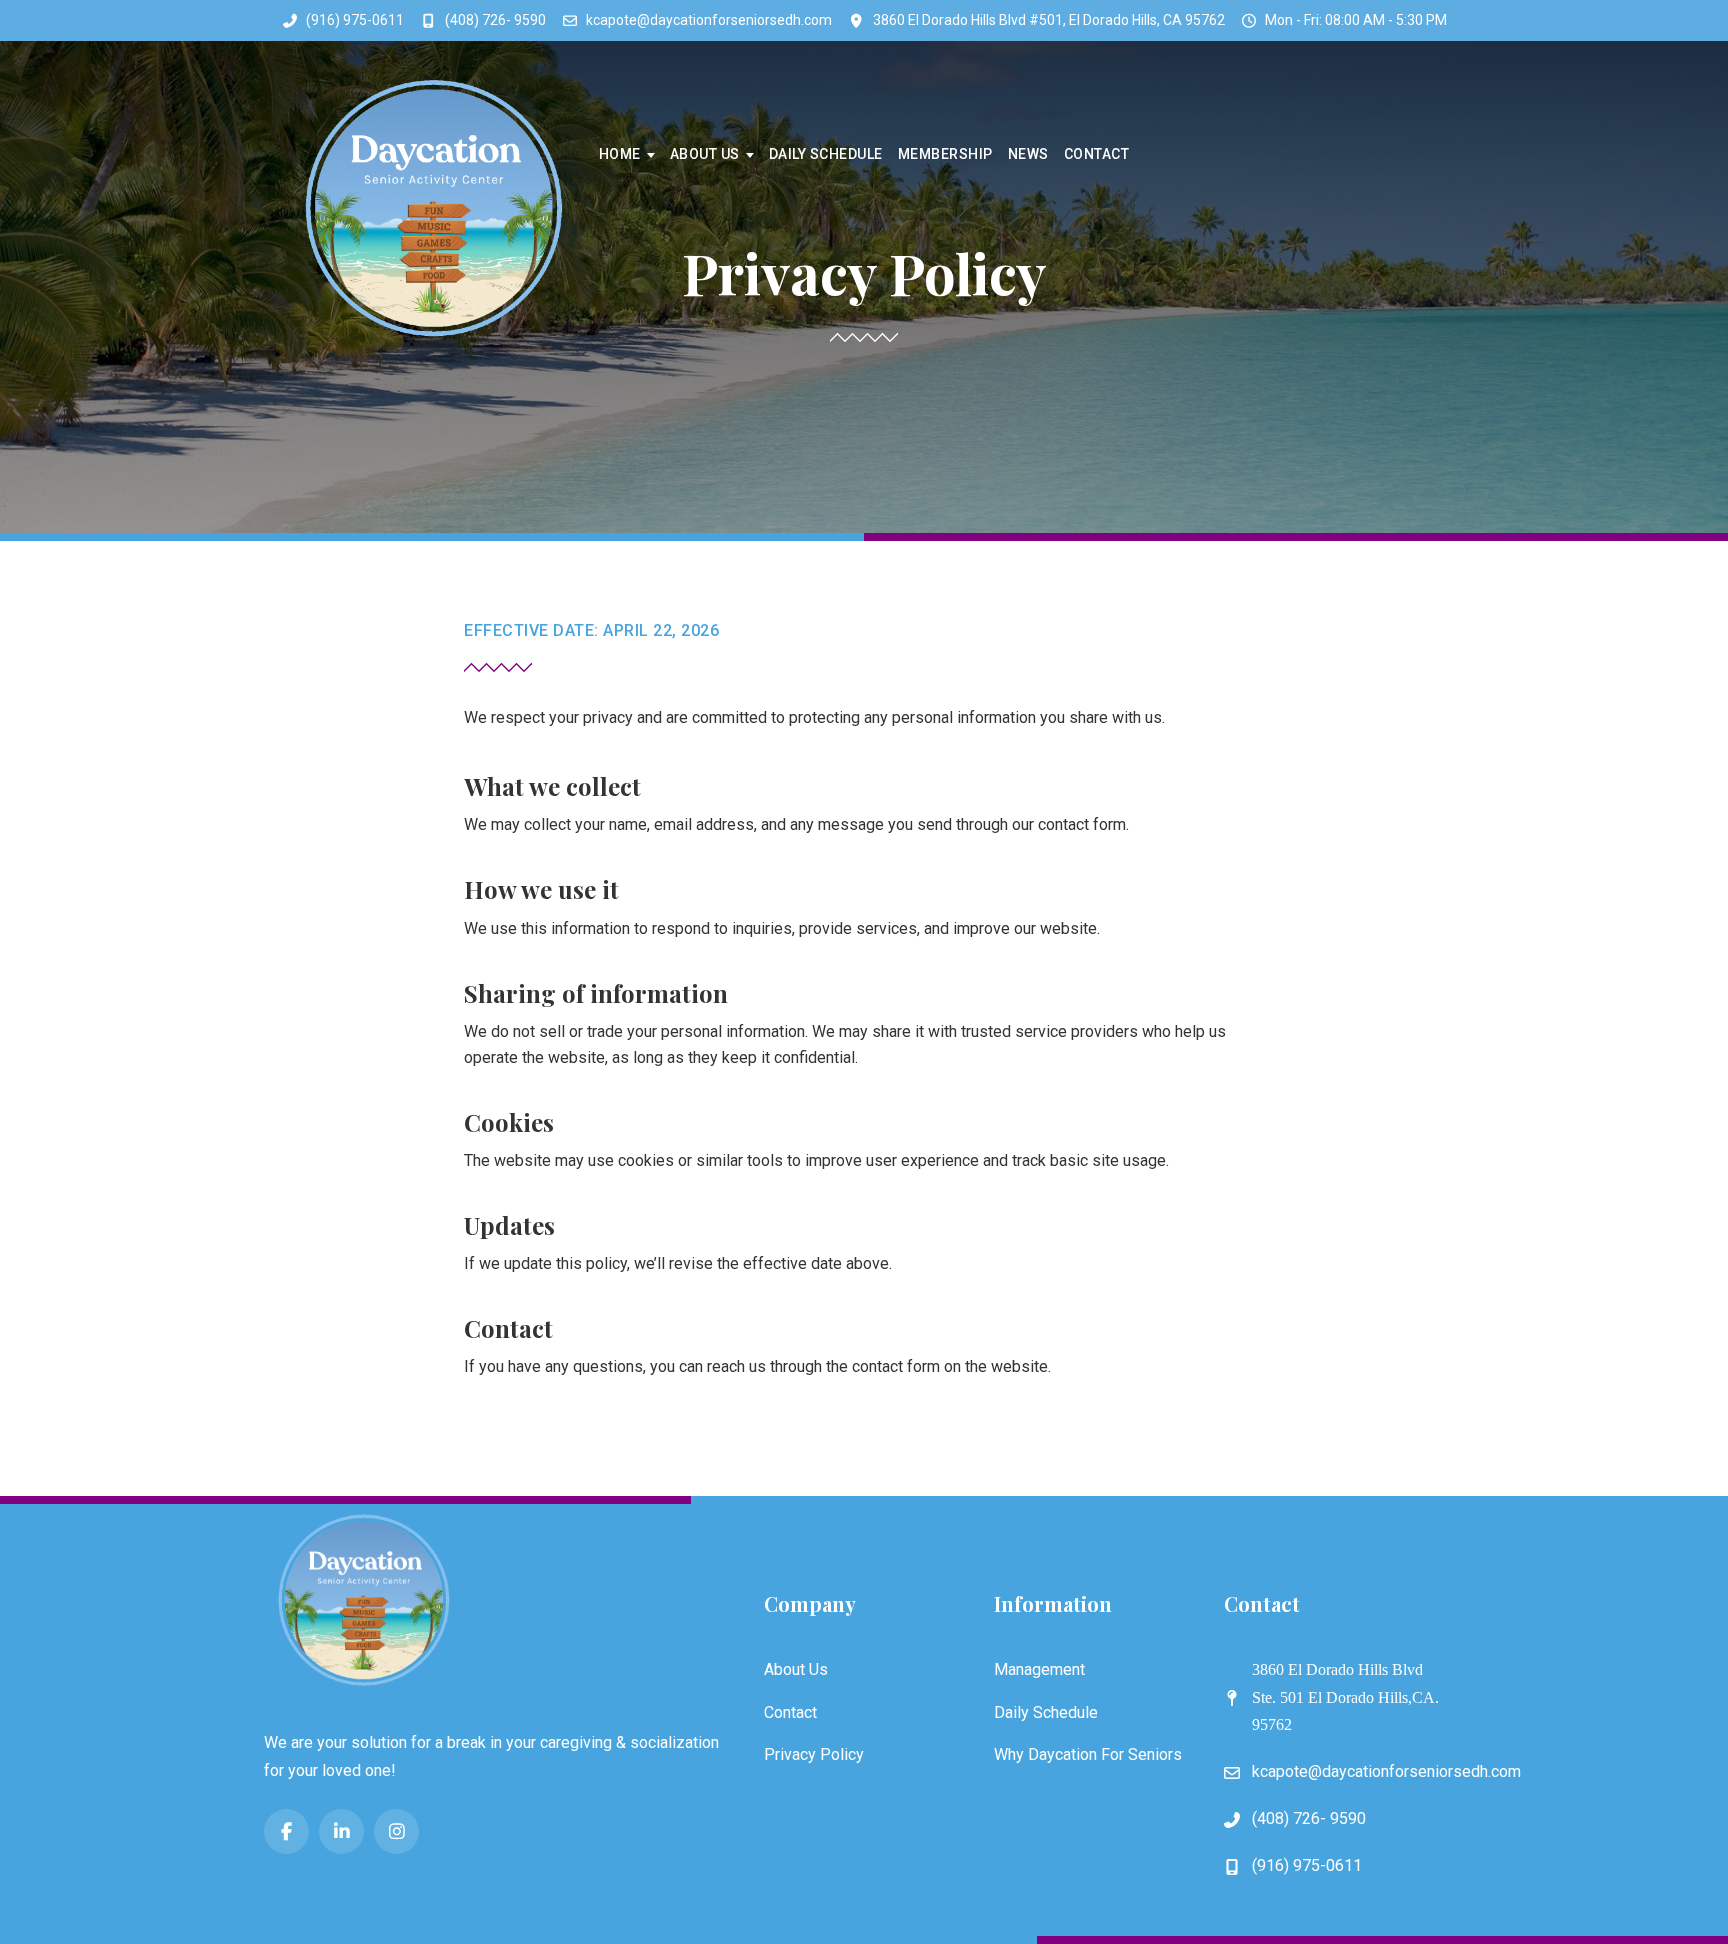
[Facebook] (286, 1831)
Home (620, 154)
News (1028, 154)
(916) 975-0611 (355, 20)
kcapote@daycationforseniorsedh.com (709, 20)
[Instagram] (396, 1831)
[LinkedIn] (341, 1831)
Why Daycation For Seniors (1088, 1754)
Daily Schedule (826, 154)
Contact (1097, 154)
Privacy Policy (814, 1754)
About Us (705, 154)
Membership (945, 154)
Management (1039, 1669)
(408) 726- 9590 (495, 20)
